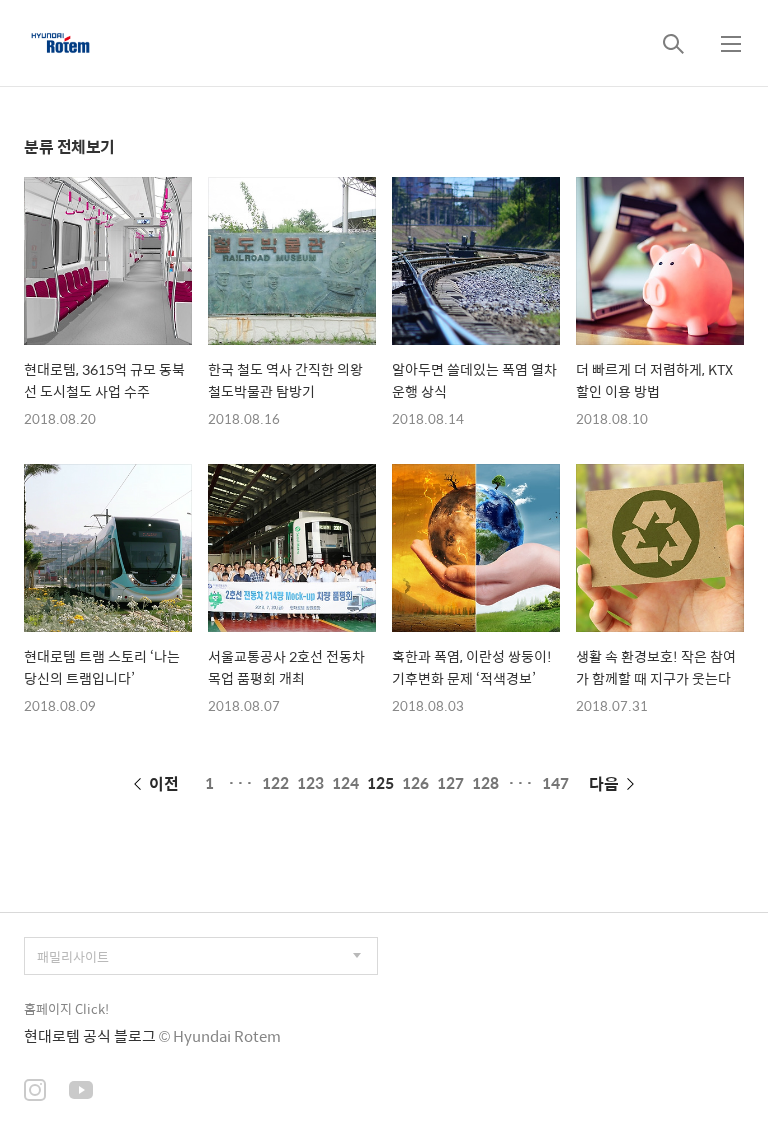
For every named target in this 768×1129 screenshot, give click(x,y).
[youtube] (81, 1092)
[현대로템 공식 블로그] (60, 43)
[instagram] (35, 1092)
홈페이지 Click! (66, 1008)
